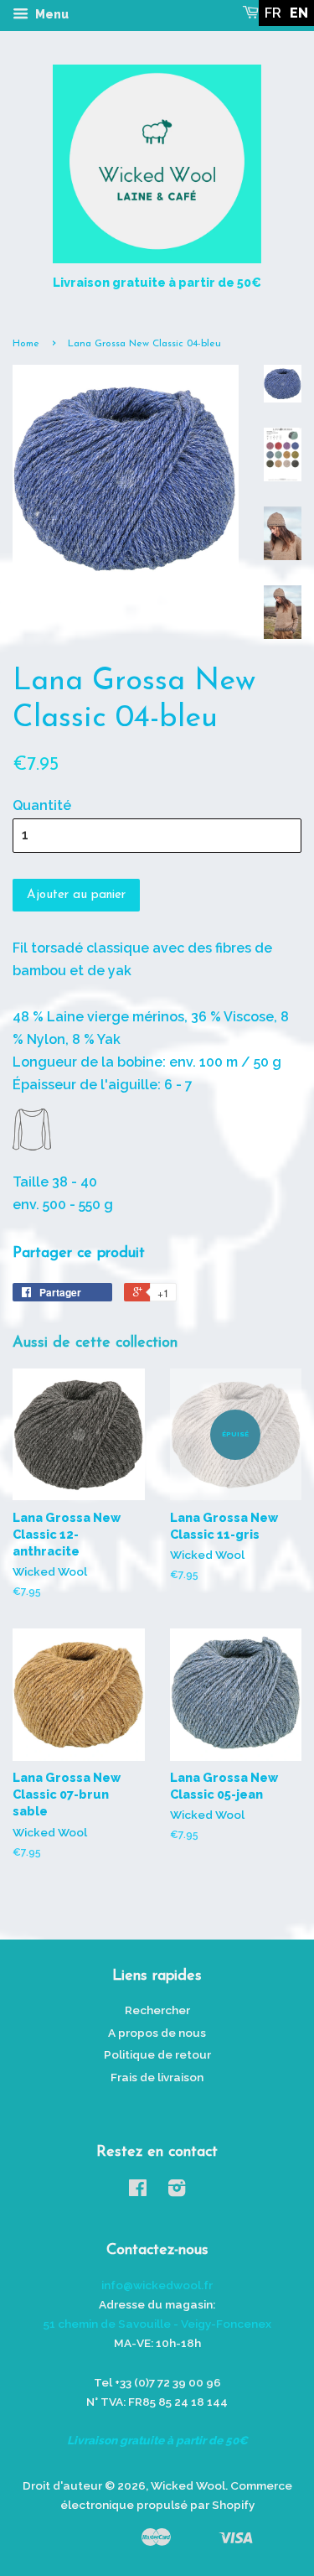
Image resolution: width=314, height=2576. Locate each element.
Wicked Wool (188, 2485)
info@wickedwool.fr (157, 2285)
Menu (51, 14)
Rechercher (157, 2010)
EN (299, 13)
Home (26, 344)
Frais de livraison (157, 2077)
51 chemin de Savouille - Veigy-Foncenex (157, 2324)
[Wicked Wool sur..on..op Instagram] (177, 2191)
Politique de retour (157, 2054)
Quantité (42, 805)
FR (273, 13)
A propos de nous (157, 2033)
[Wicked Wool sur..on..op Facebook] (138, 2191)
